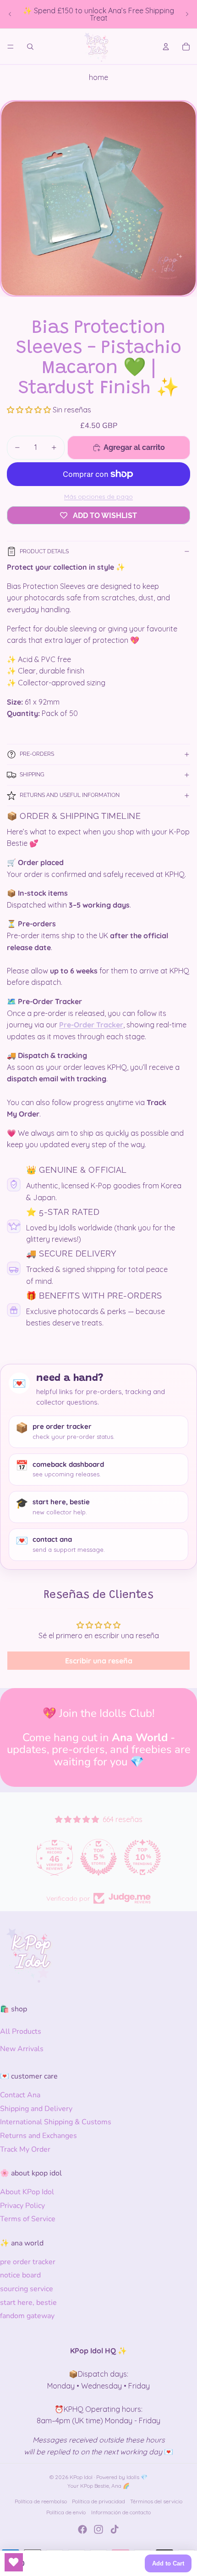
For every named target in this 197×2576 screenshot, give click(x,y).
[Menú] (11, 47)
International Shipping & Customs (56, 2122)
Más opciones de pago (98, 497)
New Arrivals (22, 2049)
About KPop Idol (27, 2192)
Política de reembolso (41, 2501)
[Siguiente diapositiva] (187, 14)
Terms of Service (28, 2219)
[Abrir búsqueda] (30, 47)
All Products (21, 2031)
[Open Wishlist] (14, 2562)
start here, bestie (28, 2303)
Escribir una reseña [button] (99, 1661)
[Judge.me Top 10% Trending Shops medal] (142, 1857)
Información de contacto (121, 2512)
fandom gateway (27, 2316)
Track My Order (25, 2149)
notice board (20, 2275)
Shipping (32, 775)
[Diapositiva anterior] (10, 14)
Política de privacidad (98, 2501)
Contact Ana (20, 2095)
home (98, 77)
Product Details (44, 551)
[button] (30, 410)
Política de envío (66, 2512)
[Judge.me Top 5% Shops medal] (98, 1857)
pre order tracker (28, 2262)
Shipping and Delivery (36, 2109)
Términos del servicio (156, 2501)
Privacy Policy (22, 2206)
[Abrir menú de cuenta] (166, 47)
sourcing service (27, 2289)
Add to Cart (168, 2563)
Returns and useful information (70, 795)
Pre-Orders (37, 754)
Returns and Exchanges (38, 2136)
